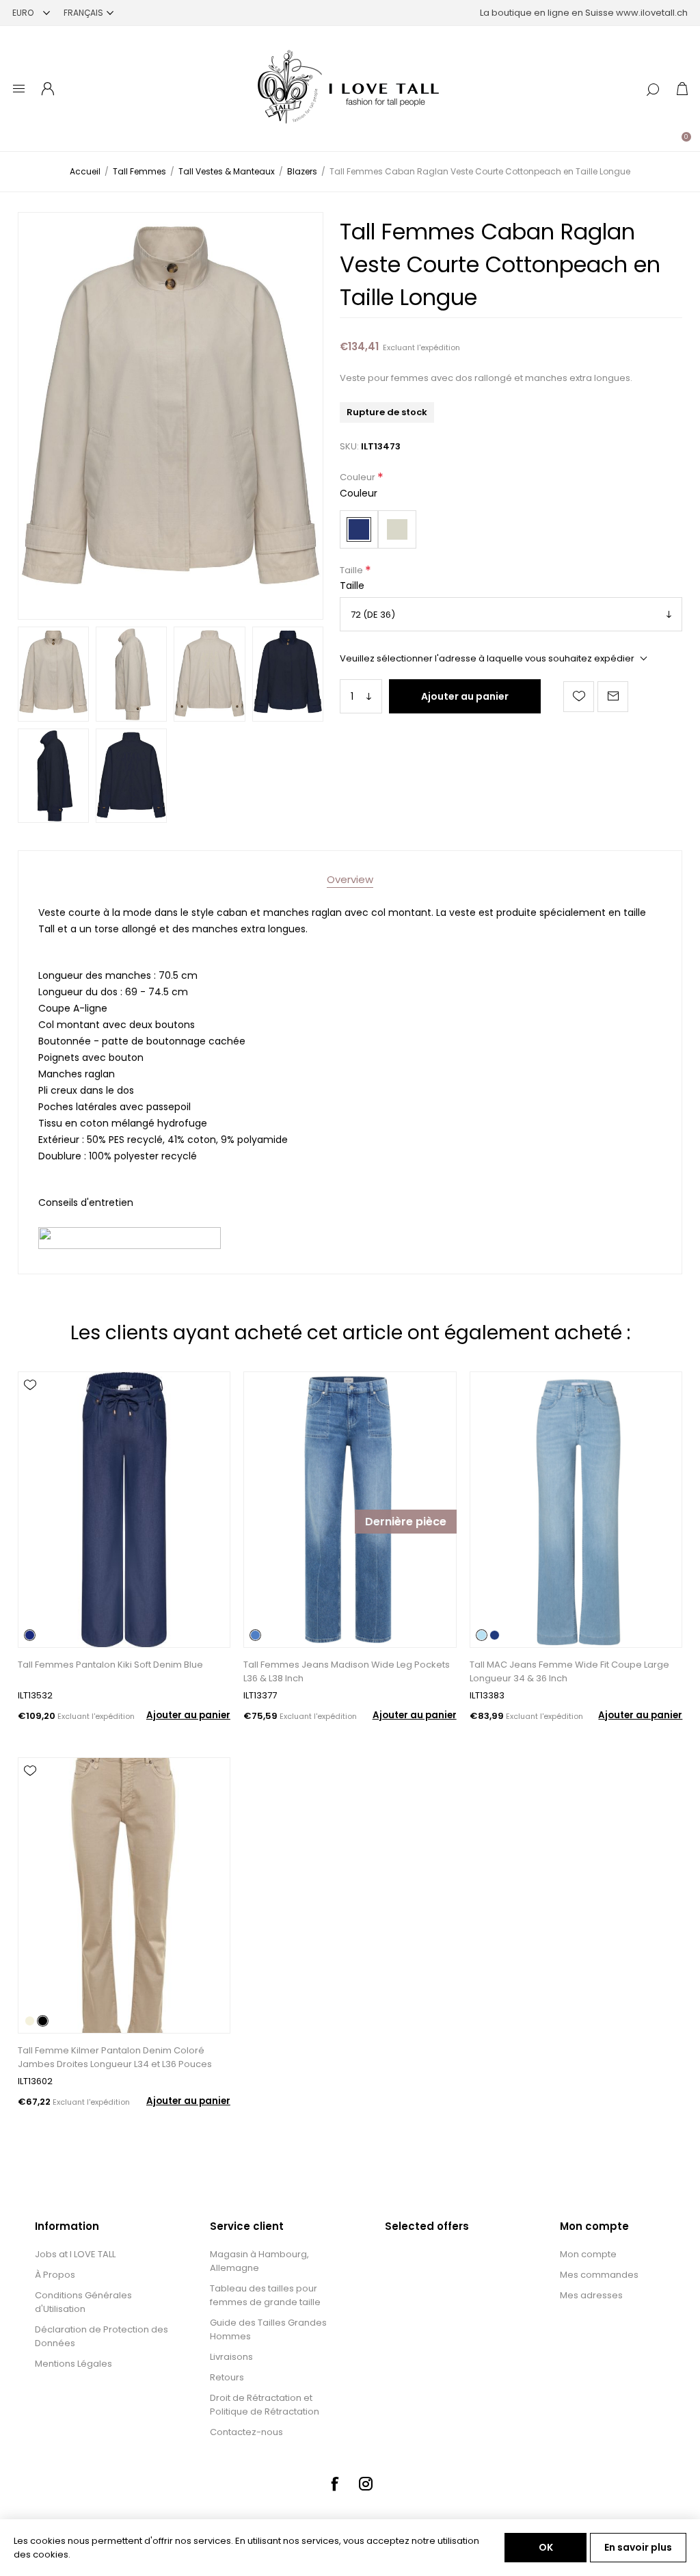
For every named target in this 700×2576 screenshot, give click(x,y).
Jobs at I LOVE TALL (75, 2254)
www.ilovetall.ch (652, 13)
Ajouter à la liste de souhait (579, 697)
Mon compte (588, 2254)
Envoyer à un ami (613, 697)
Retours (227, 2377)
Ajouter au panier (465, 696)
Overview (350, 879)
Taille (352, 570)
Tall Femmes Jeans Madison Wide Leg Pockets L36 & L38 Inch (347, 1671)
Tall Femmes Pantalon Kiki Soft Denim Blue (110, 1665)
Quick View (30, 1405)
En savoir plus (638, 2547)
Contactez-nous (246, 2432)
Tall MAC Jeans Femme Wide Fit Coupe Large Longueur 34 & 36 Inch (569, 1671)
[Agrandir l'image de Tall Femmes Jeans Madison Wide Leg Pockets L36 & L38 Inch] (350, 1510)
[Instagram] (366, 2484)
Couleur (359, 478)
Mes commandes (599, 2275)
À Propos (55, 2275)
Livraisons (231, 2357)
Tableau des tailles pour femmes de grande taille (265, 2295)
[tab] (350, 879)
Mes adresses (591, 2295)
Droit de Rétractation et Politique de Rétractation (265, 2405)
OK (546, 2547)
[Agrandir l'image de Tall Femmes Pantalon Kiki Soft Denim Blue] (124, 1510)
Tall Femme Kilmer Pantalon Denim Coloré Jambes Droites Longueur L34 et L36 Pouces (115, 2057)
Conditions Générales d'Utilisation (83, 2302)
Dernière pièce (406, 1522)
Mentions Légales (73, 2364)
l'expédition (439, 347)
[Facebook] (334, 2484)
